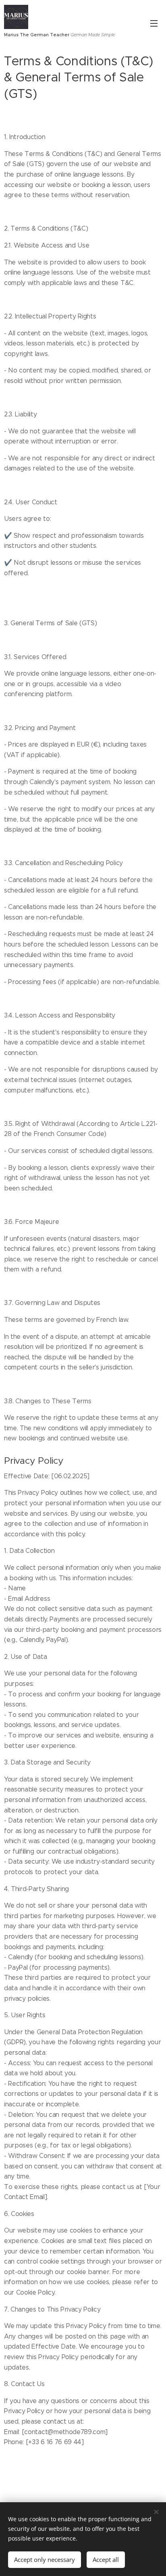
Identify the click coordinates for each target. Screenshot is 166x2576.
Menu (154, 23)
